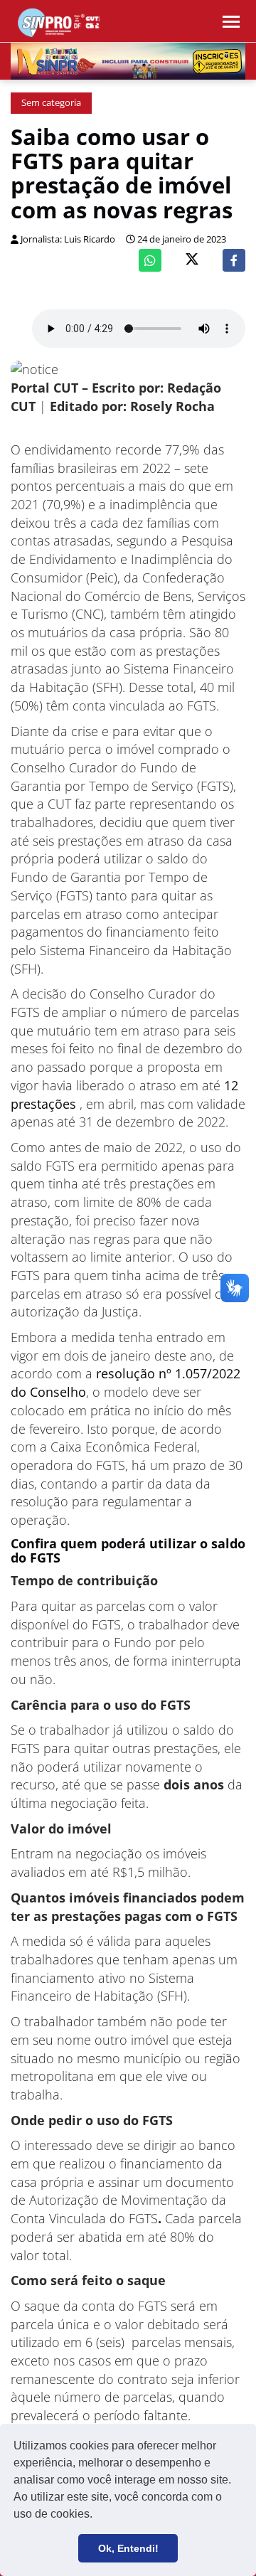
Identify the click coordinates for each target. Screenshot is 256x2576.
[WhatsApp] (150, 260)
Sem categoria (51, 103)
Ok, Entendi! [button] (128, 2548)
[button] (97, 2516)
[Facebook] (234, 260)
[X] (192, 261)
